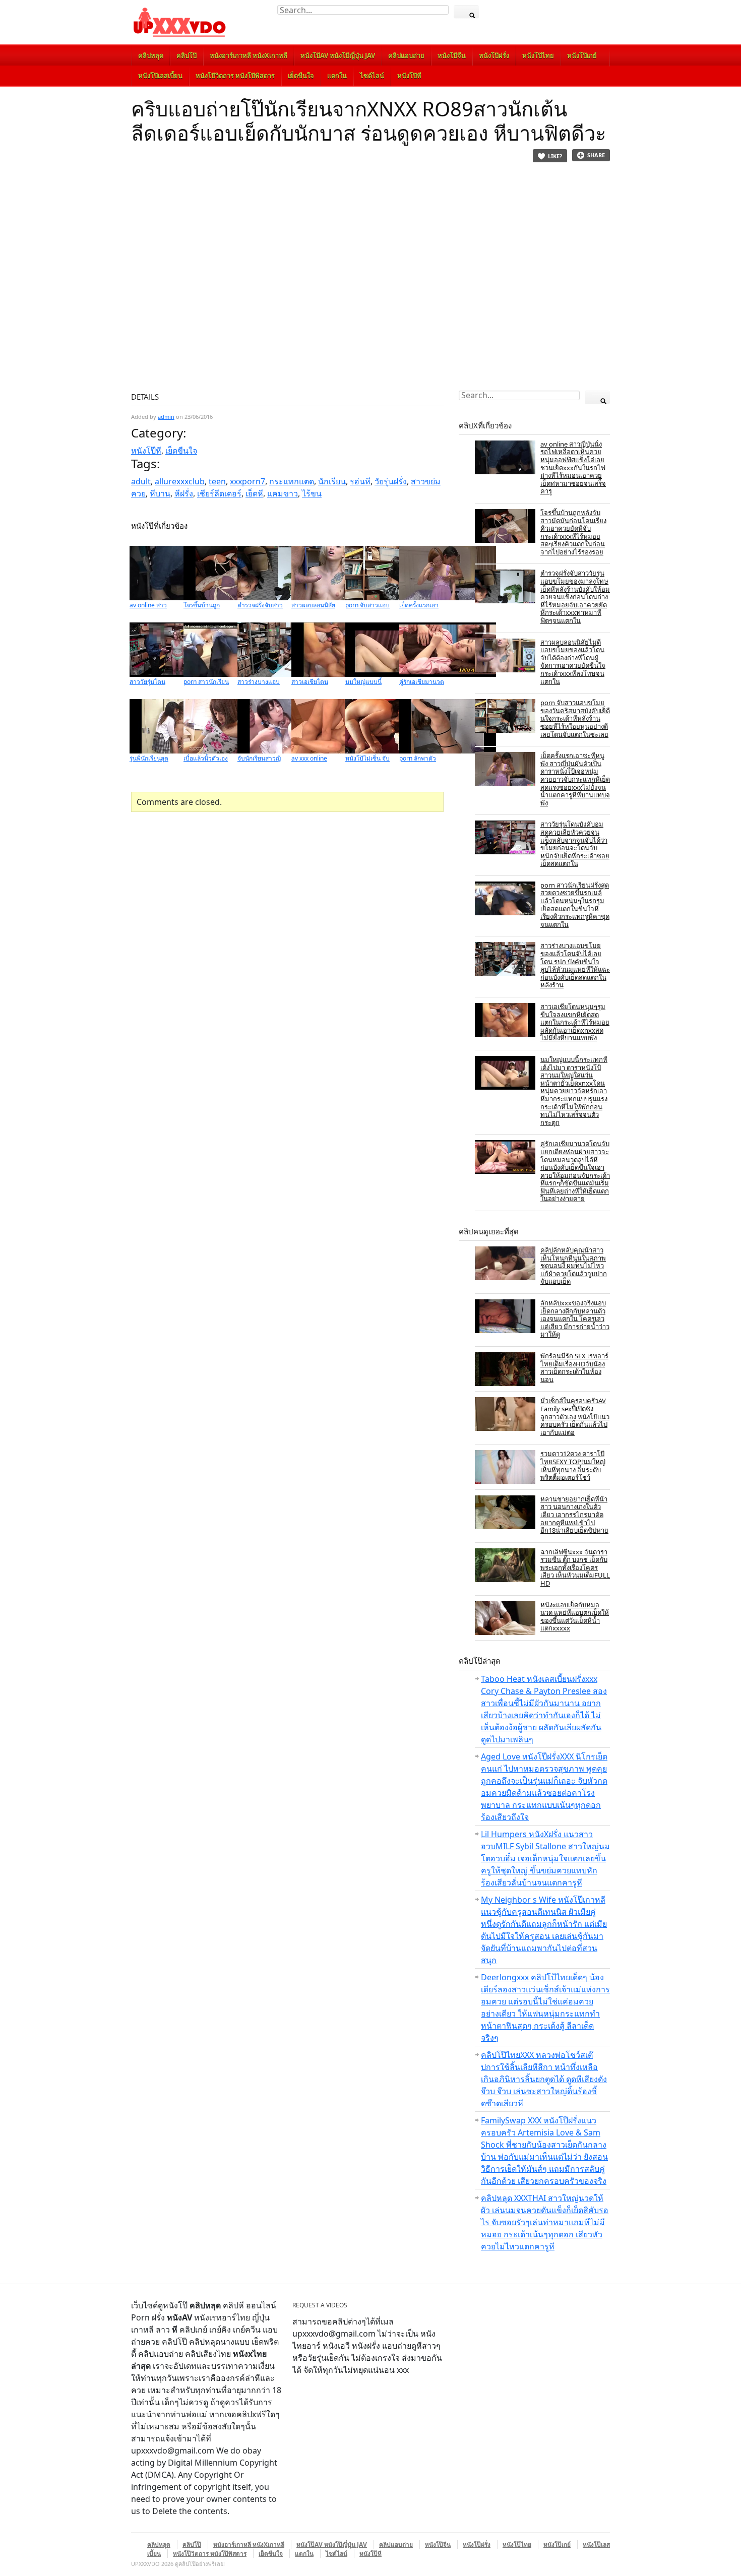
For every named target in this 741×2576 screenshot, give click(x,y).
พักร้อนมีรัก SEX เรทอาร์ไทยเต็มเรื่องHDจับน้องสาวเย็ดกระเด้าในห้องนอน (574, 1368)
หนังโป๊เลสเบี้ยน (160, 76)
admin (166, 417)
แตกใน (337, 76)
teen (217, 481)
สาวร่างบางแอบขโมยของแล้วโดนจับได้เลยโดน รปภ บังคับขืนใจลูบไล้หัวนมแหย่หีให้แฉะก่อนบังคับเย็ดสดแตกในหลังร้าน (575, 965)
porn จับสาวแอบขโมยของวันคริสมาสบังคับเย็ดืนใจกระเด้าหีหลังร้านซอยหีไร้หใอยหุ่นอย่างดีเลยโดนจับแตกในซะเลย (575, 718)
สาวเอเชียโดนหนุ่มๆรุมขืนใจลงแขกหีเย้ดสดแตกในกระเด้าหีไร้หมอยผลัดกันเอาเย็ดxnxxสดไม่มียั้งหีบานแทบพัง (575, 1022)
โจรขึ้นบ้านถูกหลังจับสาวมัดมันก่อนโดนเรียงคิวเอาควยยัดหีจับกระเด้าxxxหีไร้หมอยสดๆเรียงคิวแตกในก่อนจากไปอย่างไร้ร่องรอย (573, 532)
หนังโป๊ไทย (538, 55)
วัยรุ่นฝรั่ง (391, 481)
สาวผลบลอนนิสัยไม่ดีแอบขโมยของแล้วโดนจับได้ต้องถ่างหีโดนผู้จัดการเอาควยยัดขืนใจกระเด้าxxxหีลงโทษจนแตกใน (573, 662)
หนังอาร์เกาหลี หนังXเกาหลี (249, 55)
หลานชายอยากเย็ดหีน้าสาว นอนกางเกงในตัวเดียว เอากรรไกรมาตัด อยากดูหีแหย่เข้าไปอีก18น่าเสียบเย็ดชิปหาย (574, 1515)
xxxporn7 (248, 481)
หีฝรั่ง (184, 493)
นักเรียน (332, 481)
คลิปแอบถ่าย (406, 55)
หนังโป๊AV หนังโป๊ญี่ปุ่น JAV (338, 55)
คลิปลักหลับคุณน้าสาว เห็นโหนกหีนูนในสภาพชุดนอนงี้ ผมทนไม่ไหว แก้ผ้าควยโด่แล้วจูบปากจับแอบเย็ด (574, 1266)
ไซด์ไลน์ (372, 76)
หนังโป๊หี (409, 76)
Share (596, 155)
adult (141, 481)
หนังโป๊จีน (452, 55)
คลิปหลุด (151, 55)
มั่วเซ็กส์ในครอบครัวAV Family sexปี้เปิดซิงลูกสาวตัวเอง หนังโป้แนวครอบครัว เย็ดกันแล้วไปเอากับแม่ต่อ (575, 1416)
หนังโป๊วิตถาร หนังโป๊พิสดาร (235, 76)
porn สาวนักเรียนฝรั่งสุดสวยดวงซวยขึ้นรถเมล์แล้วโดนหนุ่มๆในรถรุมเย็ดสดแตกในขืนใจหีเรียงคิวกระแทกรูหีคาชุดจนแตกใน (575, 905)
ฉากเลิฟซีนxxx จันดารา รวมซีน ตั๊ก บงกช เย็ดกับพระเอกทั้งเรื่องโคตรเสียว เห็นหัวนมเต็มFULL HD (575, 1567)
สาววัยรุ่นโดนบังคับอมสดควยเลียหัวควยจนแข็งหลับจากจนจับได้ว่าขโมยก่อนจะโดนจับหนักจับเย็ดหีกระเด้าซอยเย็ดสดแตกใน (575, 844)
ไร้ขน (312, 493)
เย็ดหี (254, 493)
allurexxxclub (180, 481)
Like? (555, 156)
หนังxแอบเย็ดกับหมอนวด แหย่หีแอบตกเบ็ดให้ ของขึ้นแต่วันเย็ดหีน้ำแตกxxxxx (575, 1617)
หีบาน (160, 493)
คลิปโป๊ (187, 55)
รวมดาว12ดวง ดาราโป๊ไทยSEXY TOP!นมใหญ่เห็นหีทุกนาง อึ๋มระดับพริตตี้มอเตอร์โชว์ (573, 1465)
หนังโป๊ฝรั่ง (494, 55)
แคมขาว (283, 493)
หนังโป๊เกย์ (582, 55)
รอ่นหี (360, 481)
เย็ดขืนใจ (301, 76)
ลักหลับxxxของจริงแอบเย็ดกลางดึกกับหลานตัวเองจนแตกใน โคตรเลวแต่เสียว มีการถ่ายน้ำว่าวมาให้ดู (575, 1318)
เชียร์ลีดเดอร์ (219, 493)
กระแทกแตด (292, 481)
